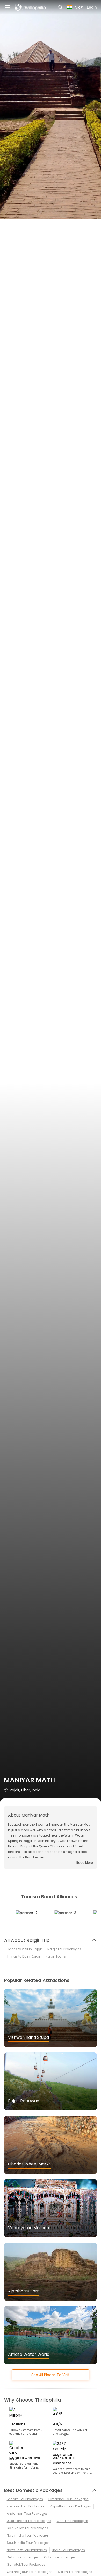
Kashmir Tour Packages (26, 2506)
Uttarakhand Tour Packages (29, 2521)
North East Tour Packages (27, 2550)
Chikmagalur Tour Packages (30, 2572)
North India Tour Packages (28, 2535)
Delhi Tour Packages (23, 2557)
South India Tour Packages (28, 2543)
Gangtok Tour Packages (26, 2564)
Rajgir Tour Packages (64, 1949)
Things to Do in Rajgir (23, 1956)
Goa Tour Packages (72, 2521)
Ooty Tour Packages (60, 2557)
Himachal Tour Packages (68, 2499)
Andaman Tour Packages (27, 2514)
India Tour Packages (69, 2550)
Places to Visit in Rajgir (24, 1949)
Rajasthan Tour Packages (70, 2506)
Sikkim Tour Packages (75, 2572)
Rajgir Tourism (57, 1956)
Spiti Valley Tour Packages (27, 2528)
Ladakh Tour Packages (25, 2499)
